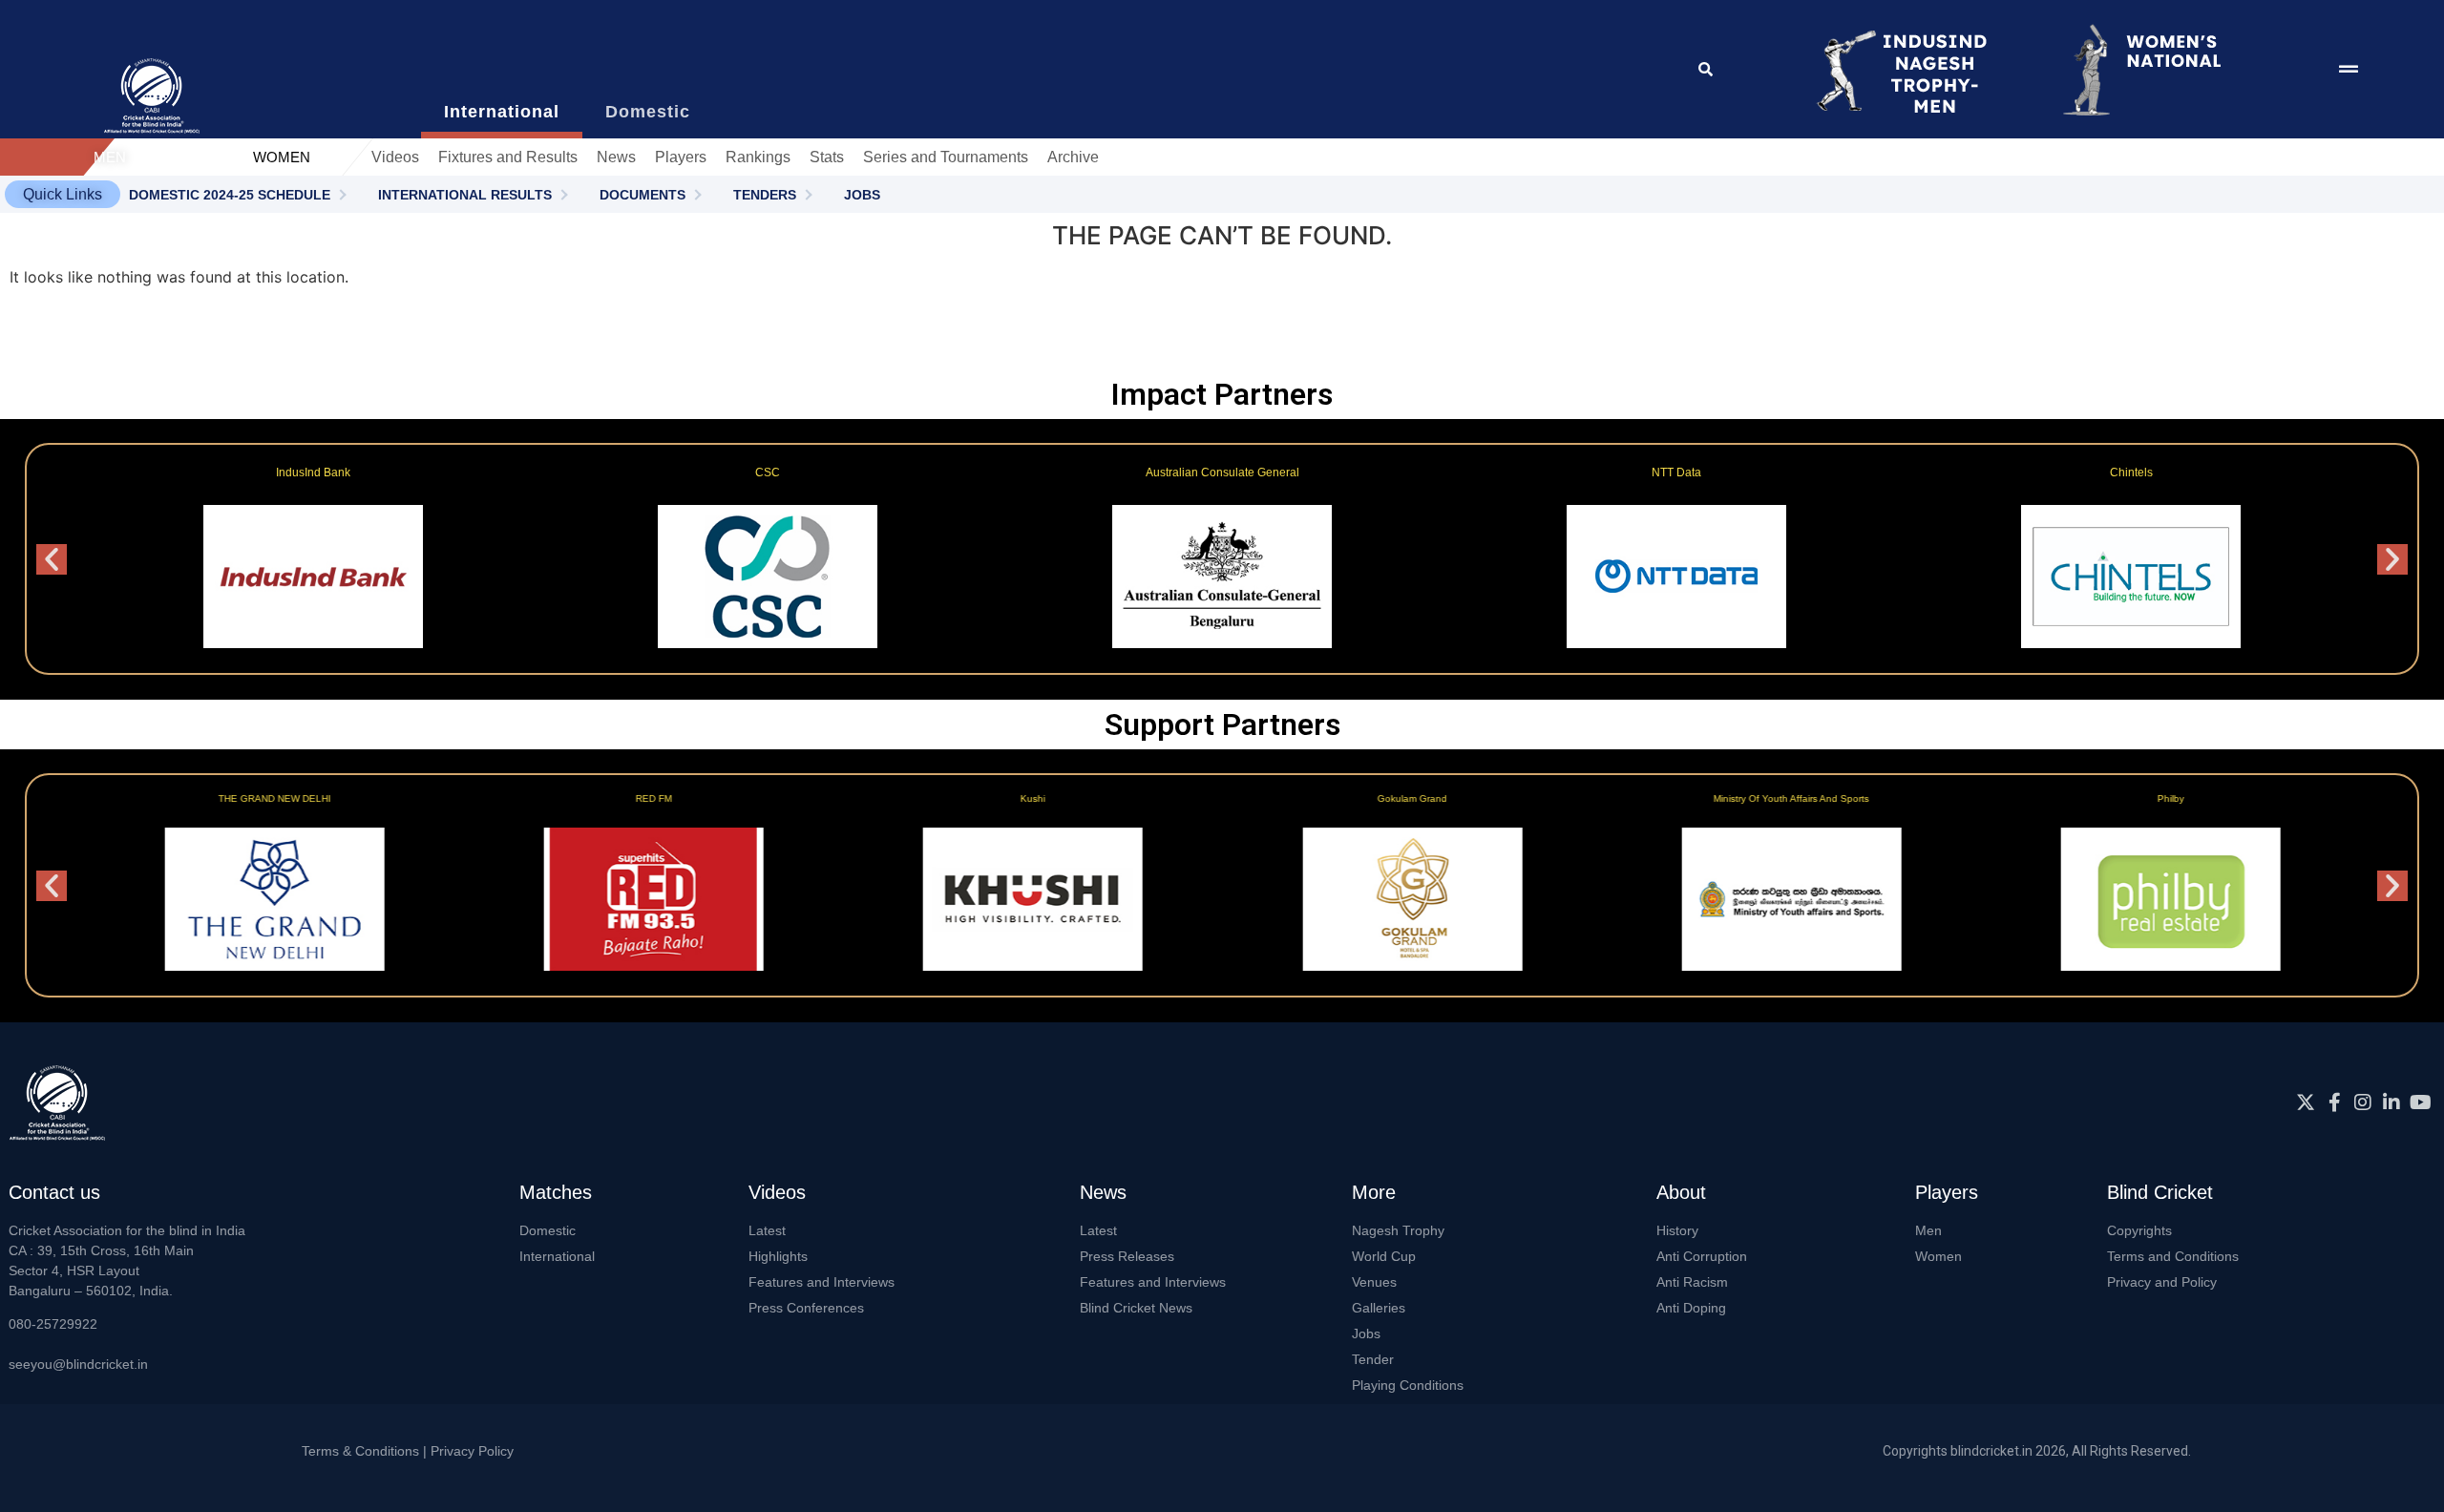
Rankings (758, 157)
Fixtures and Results (508, 157)
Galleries (1379, 1308)
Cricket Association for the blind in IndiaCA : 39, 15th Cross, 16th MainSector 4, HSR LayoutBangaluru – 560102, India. (127, 1260)
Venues (1374, 1282)
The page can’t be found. (1222, 235)
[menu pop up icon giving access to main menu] (2349, 70)
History (1677, 1230)
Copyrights (2139, 1230)
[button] (63, 194)
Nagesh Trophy (1398, 1230)
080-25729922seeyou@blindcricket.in (78, 1344)
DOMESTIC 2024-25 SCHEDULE (230, 195)
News (616, 157)
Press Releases (1127, 1256)
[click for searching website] (1707, 69)
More (1374, 1192)
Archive (1073, 157)
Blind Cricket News (1136, 1308)
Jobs (1366, 1333)
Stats (827, 157)
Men (1928, 1230)
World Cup (1384, 1256)
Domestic (548, 1230)
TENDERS (765, 195)
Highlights (778, 1256)
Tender (1373, 1359)
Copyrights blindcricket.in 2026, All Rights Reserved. (2037, 1451)
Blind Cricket (2160, 1192)
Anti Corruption (1702, 1256)
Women (1938, 1256)
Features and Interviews (822, 1282)
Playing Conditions (1408, 1385)
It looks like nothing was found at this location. (179, 277)
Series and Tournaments (946, 157)
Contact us (54, 1192)
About (1681, 1192)
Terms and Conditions (2173, 1256)
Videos (395, 157)
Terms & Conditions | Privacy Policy (408, 1451)
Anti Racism (1692, 1282)
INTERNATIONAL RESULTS (465, 195)
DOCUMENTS (643, 195)
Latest (767, 1230)
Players (681, 157)
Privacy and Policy (2162, 1282)
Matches (556, 1192)
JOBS (862, 195)
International (557, 1256)
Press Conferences (806, 1308)
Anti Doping (1691, 1308)
